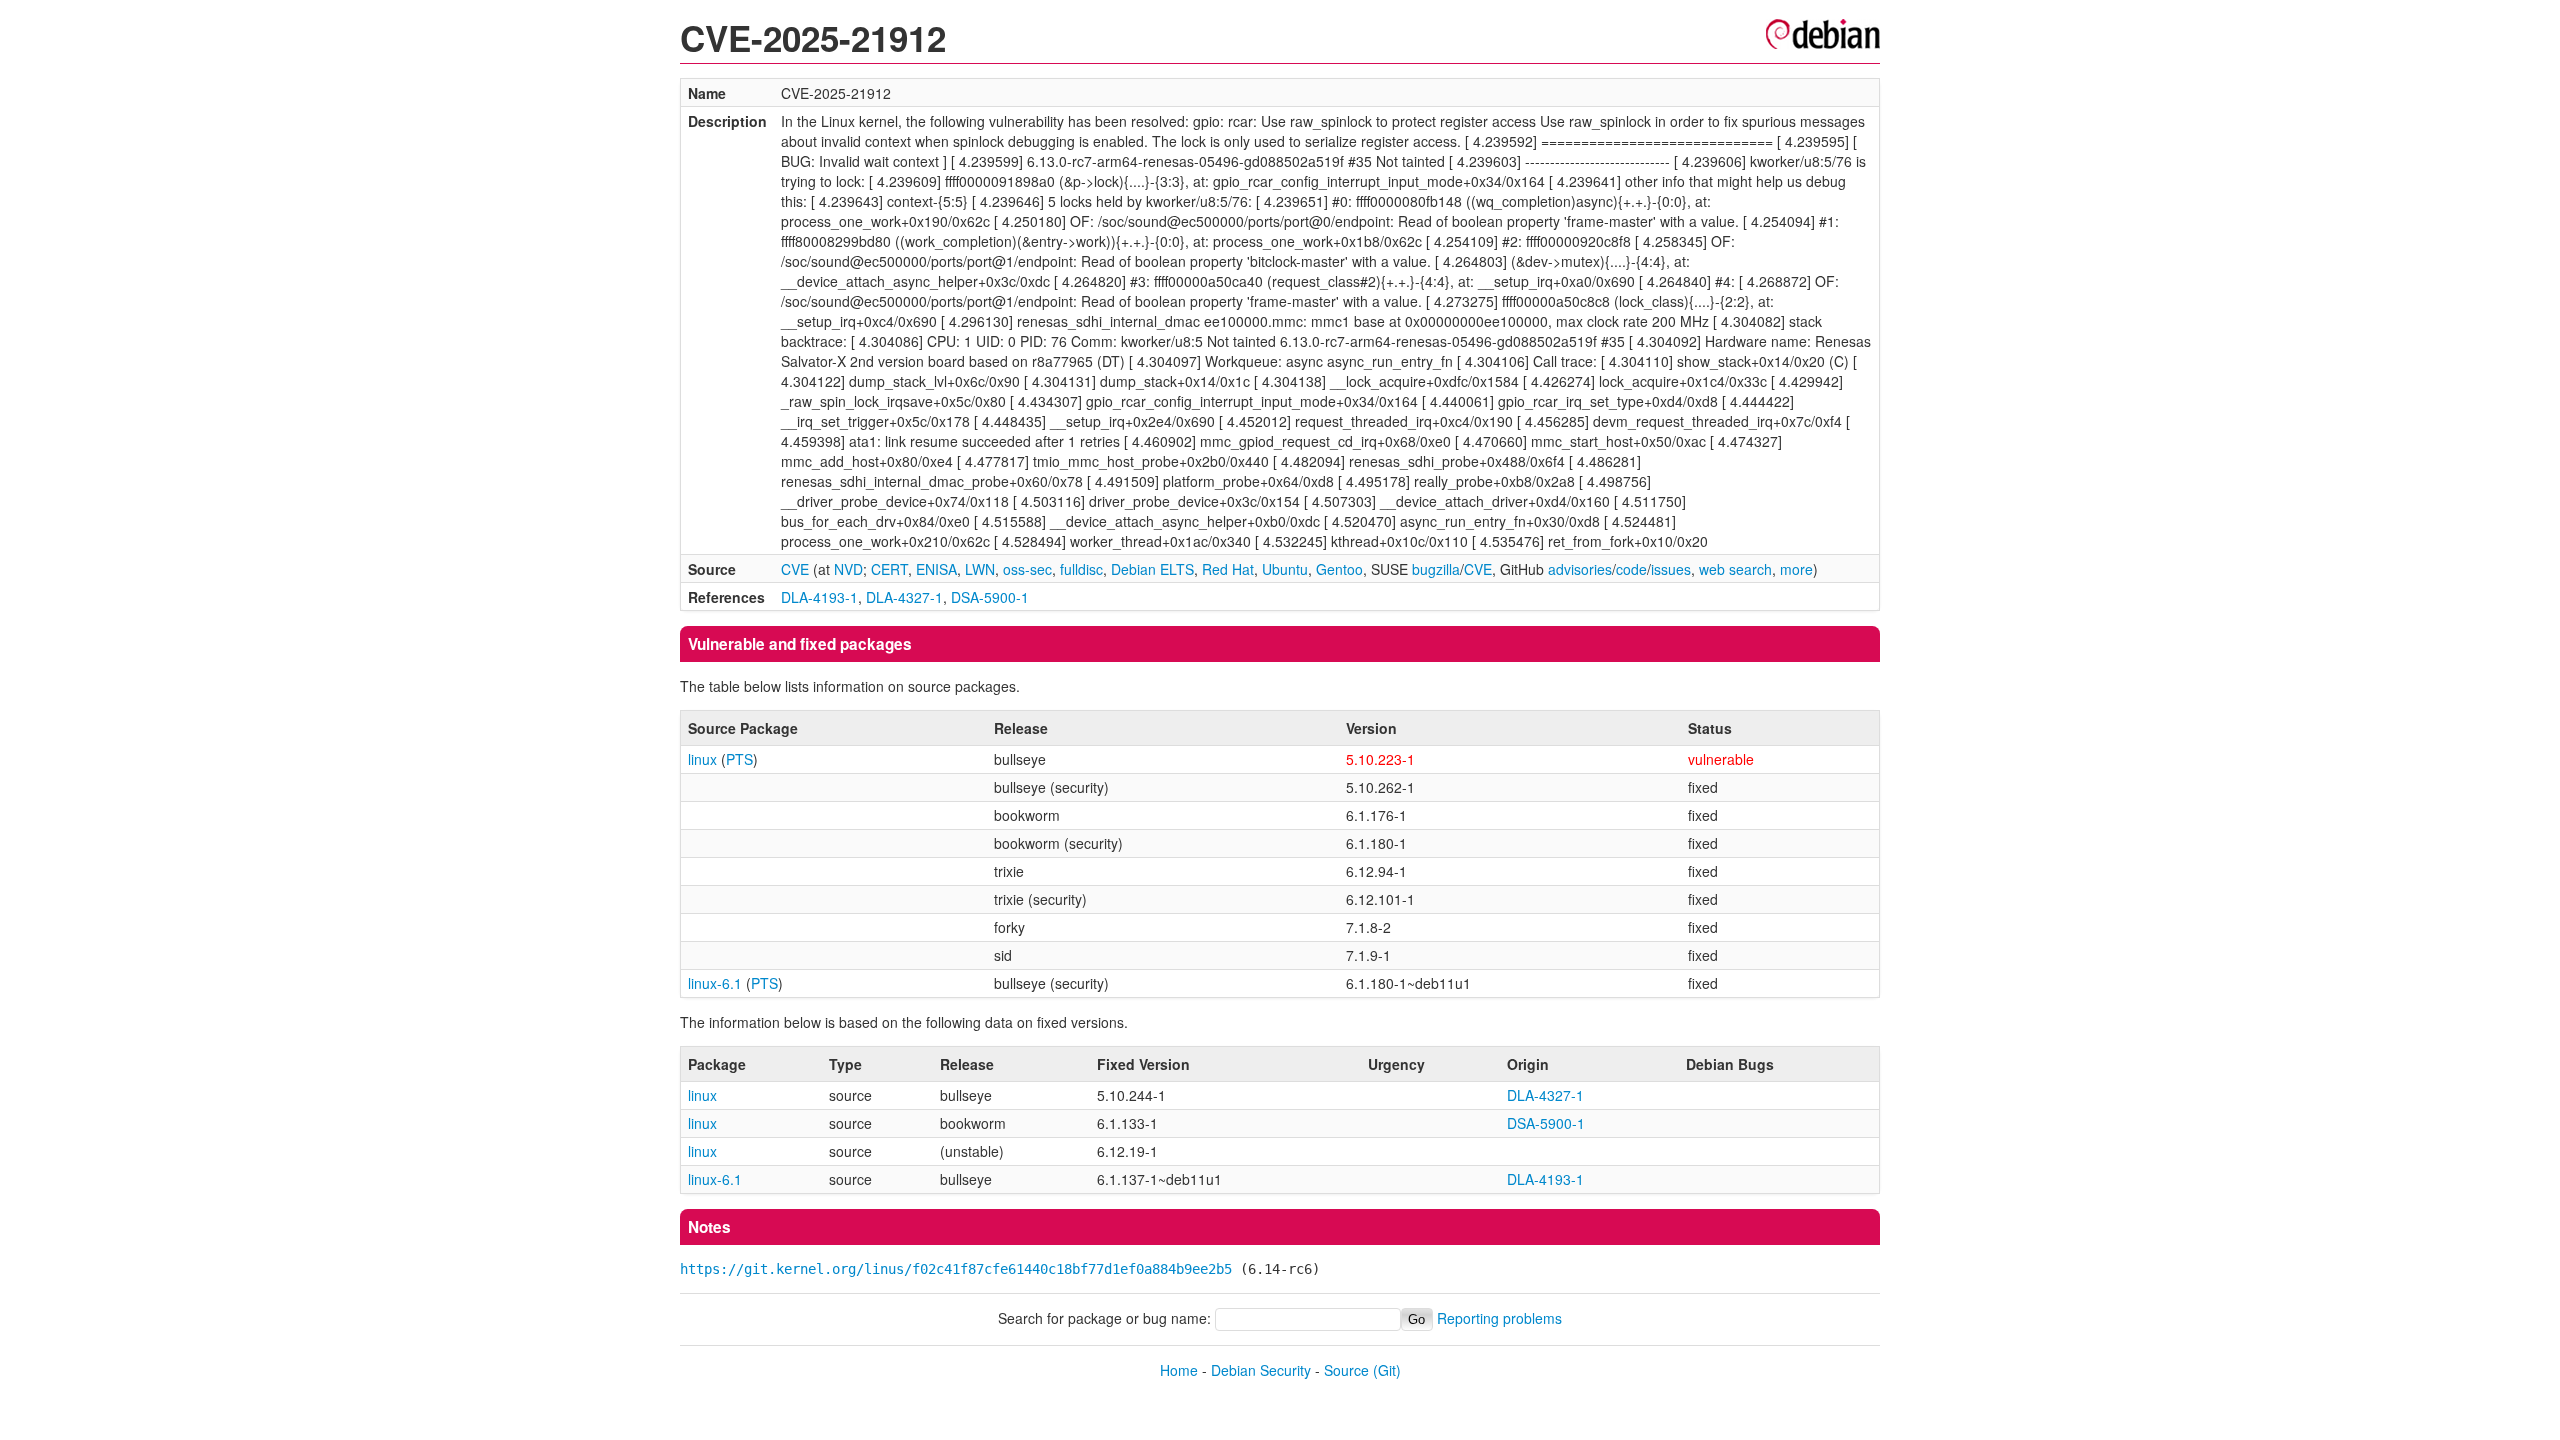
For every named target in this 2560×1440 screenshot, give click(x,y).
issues (1671, 569)
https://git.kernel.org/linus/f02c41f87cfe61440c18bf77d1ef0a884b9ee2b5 (956, 1269)
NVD (848, 569)
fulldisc (1081, 569)
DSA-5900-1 (990, 597)
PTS (739, 759)
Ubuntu (1285, 569)
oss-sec (1027, 569)
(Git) (1387, 1370)
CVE (795, 569)
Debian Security (1261, 1370)
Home (1179, 1370)
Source (1346, 1370)
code (1631, 569)
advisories (1580, 569)
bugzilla (1436, 569)
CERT (889, 569)
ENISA (936, 569)
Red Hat (1228, 569)
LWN (980, 569)
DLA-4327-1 (904, 597)
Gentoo (1339, 569)
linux (702, 759)
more (1796, 569)
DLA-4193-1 (819, 597)
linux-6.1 (715, 983)
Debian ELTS (1152, 569)
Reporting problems (1499, 1318)
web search (1735, 569)
